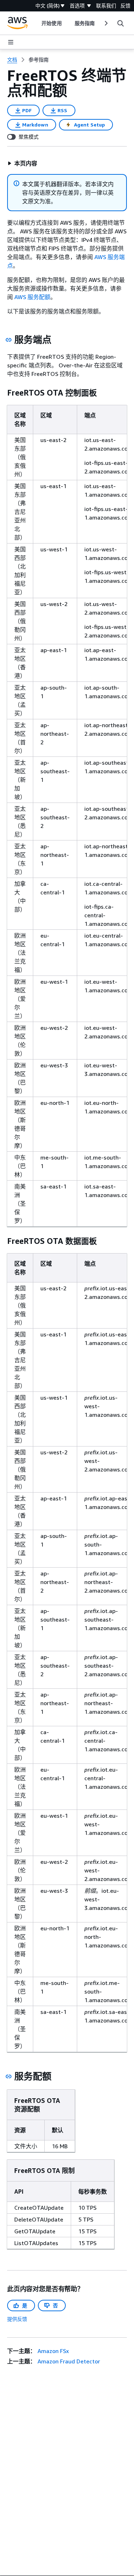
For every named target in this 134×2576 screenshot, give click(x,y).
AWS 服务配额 (32, 297)
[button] (22, 163)
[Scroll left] (36, 23)
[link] (39, 60)
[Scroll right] (106, 23)
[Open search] (120, 23)
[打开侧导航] (11, 42)
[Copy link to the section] (9, 340)
